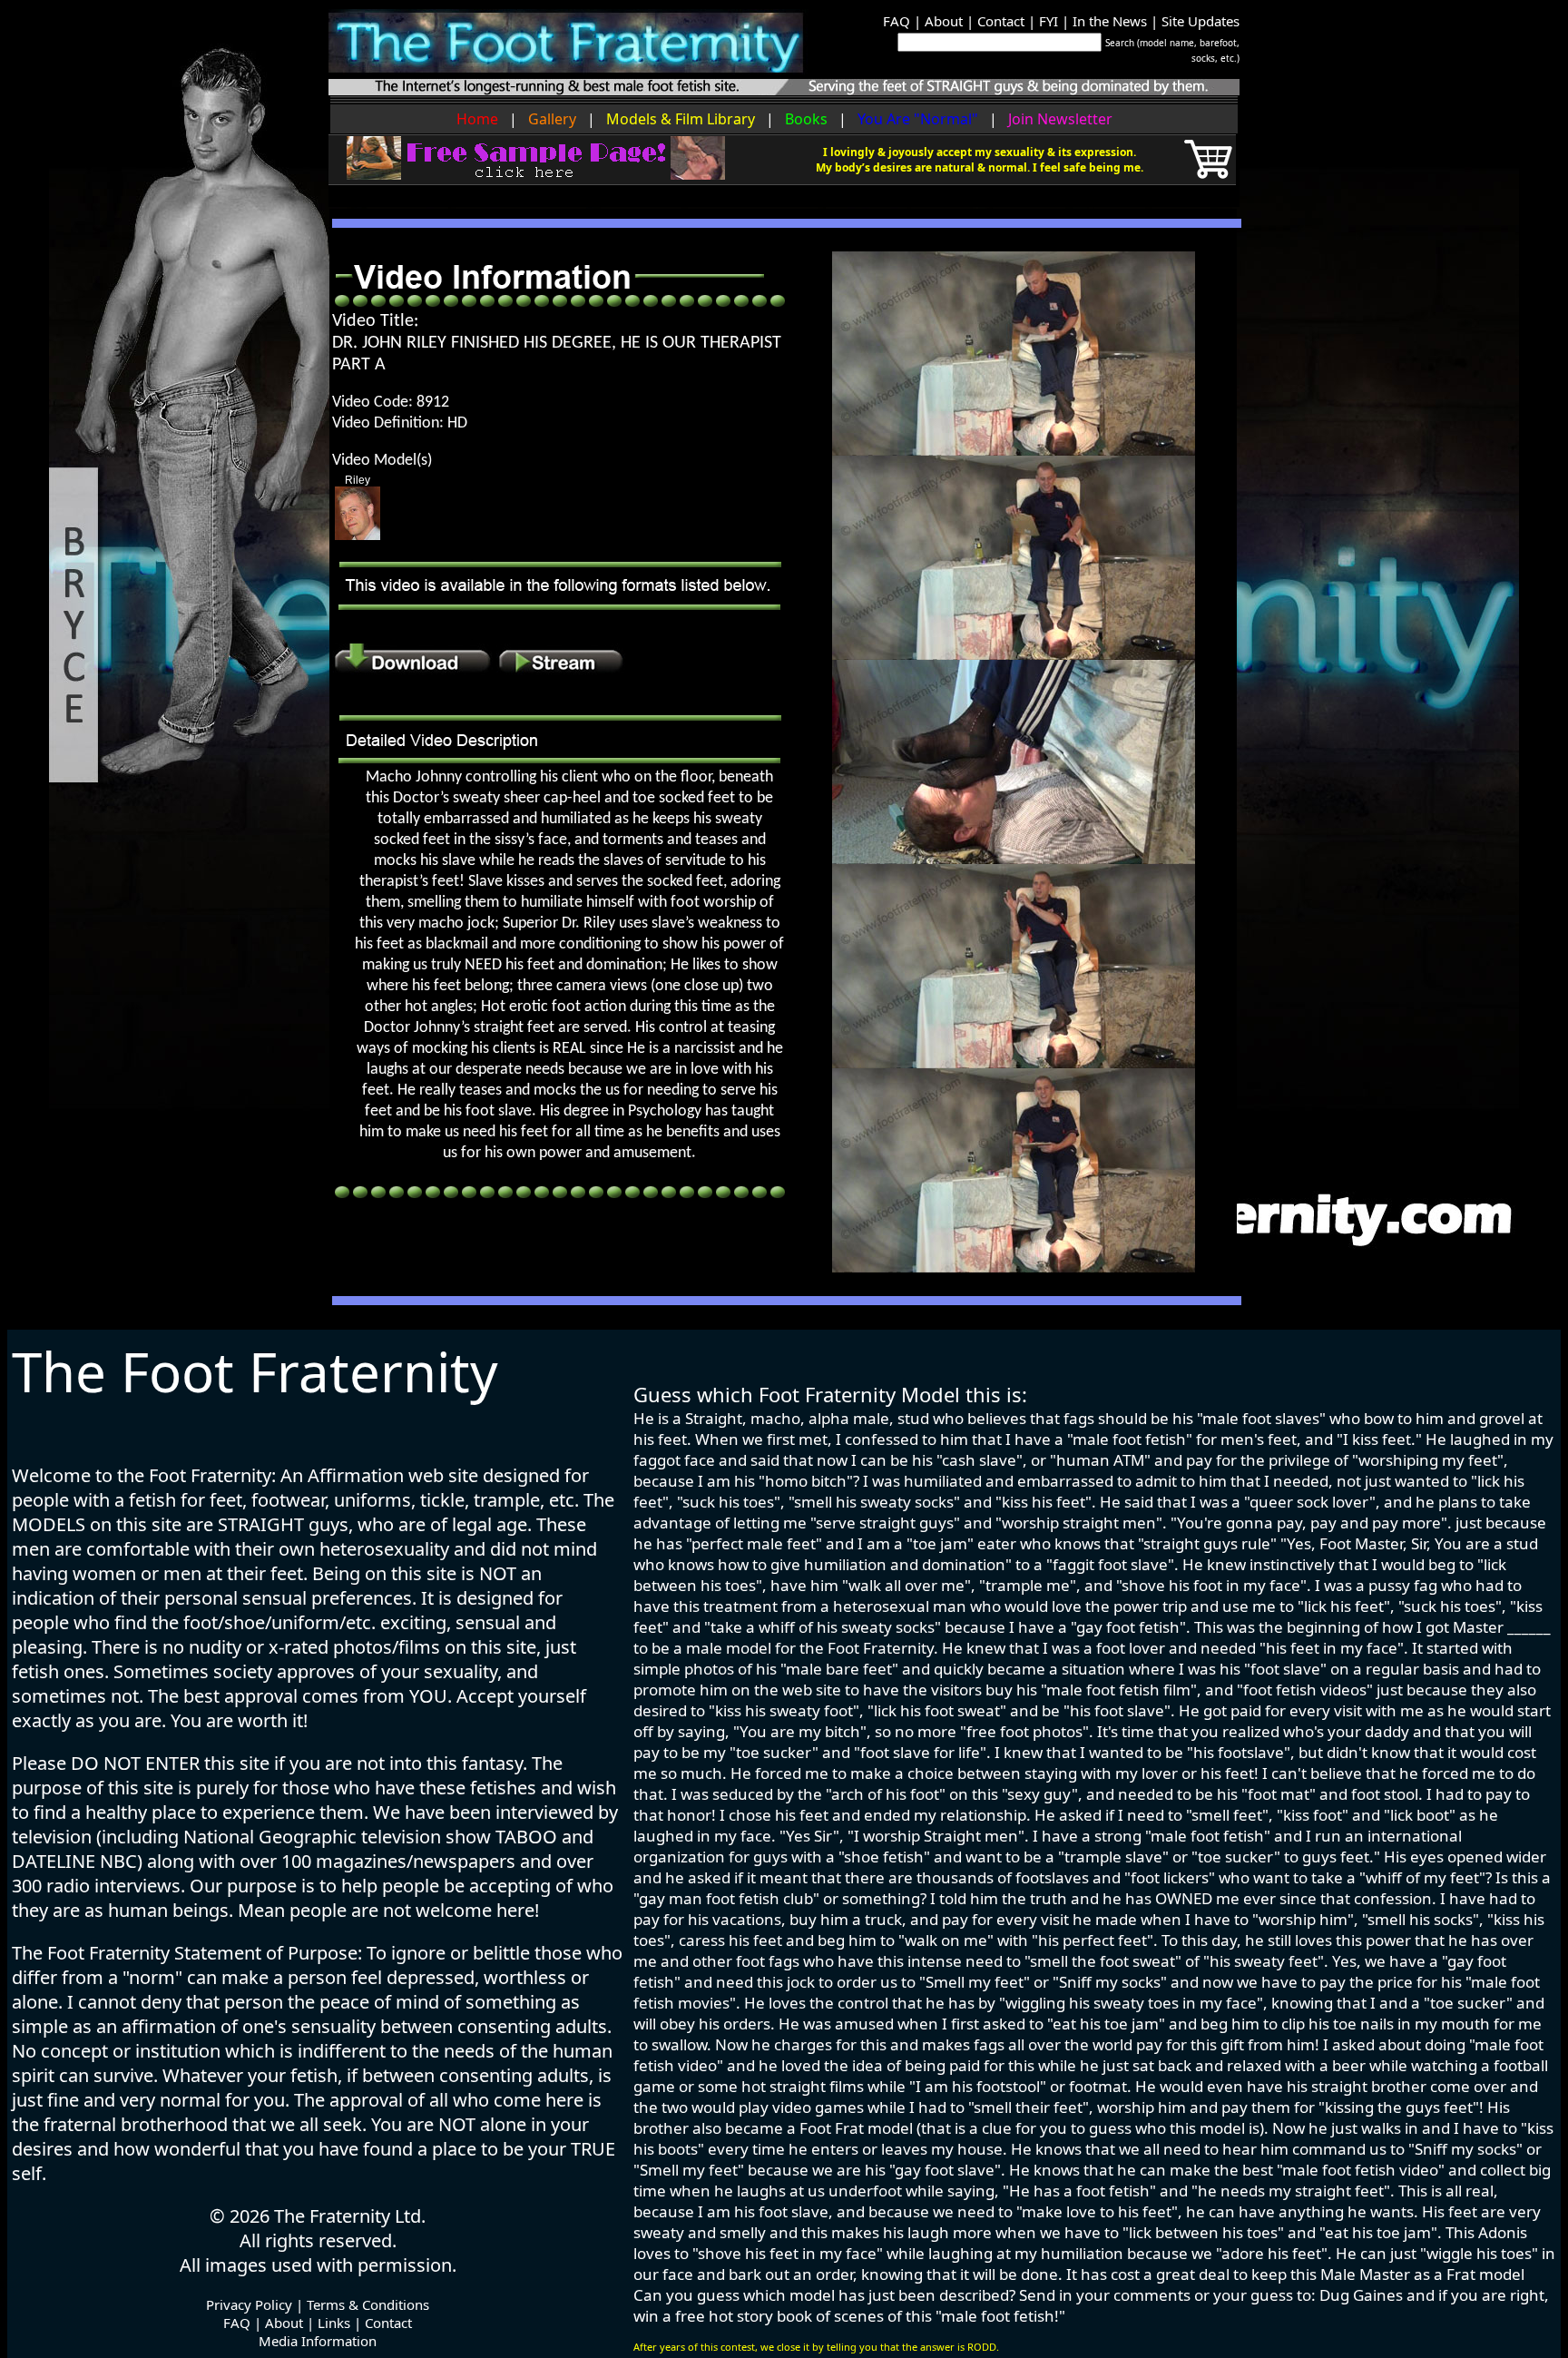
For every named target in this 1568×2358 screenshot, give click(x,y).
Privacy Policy (249, 2304)
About (944, 21)
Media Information (318, 2341)
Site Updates (1200, 21)
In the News (1110, 21)
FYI (1049, 21)
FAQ (897, 21)
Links (334, 2323)
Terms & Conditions (368, 2304)
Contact (1001, 21)
